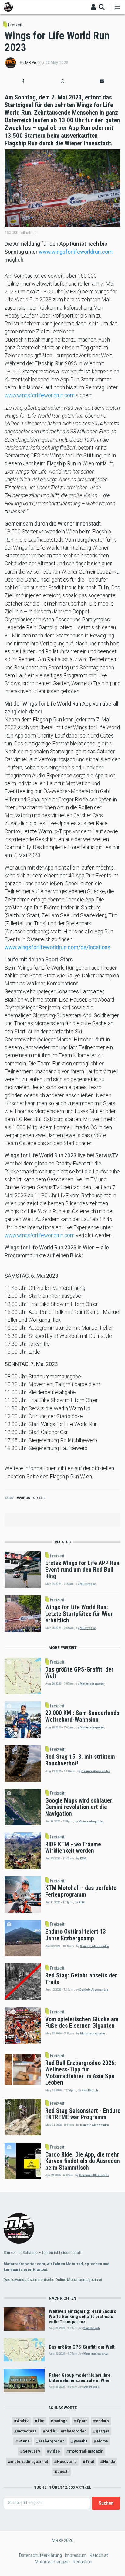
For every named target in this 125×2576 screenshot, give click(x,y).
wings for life (32, 1498)
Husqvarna (67, 2461)
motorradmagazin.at (29, 2461)
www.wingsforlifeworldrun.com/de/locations (57, 947)
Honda (109, 2461)
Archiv (23, 2421)
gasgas (103, 2431)
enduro (102, 2421)
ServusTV (32, 2451)
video (55, 2451)
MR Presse (34, 63)
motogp (61, 2421)
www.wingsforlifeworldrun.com (76, 252)
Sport (82, 2421)
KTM (83, 1858)
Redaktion (83, 2562)
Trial (90, 2461)
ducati (63, 2472)
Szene (24, 2441)
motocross (27, 2431)
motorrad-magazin (86, 2451)
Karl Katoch (90, 2090)
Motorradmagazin (52, 2562)
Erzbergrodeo (52, 2441)
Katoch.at (99, 2555)
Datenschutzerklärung (41, 2555)
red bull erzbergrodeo (66, 2431)
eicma (102, 2441)
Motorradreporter (92, 1684)
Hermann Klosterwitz (94, 2175)
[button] (23, 81)
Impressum (76, 2555)
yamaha (81, 2441)
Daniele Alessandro (96, 1771)
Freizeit (15, 25)
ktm (41, 2421)
